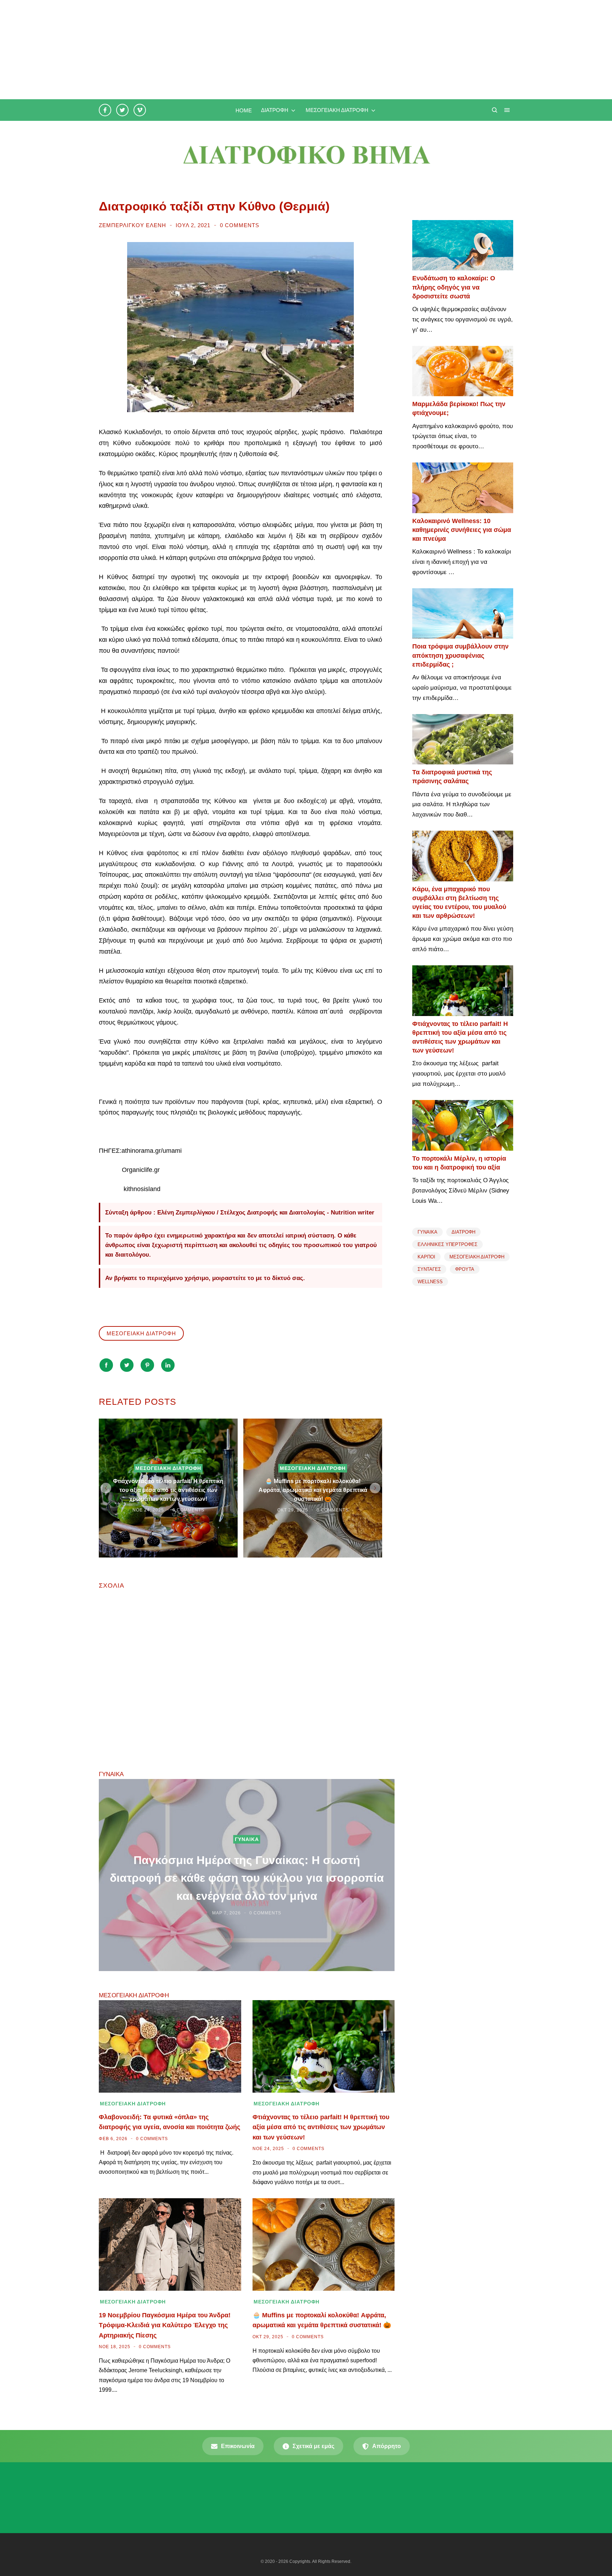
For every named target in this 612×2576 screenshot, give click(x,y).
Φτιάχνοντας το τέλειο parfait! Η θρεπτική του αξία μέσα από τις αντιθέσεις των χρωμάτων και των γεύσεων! (168, 1490)
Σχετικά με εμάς (313, 2446)
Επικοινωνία (238, 2446)
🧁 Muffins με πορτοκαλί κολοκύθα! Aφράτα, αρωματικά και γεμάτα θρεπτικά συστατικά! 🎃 (313, 1490)
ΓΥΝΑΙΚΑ (247, 1839)
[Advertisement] (212, 50)
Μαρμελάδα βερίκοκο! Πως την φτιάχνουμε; (459, 408)
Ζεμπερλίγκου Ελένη (133, 225)
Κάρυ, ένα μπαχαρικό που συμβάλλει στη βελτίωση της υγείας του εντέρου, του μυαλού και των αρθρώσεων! (459, 903)
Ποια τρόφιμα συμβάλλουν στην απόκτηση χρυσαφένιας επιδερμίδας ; (460, 655)
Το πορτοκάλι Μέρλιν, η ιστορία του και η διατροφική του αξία (459, 1163)
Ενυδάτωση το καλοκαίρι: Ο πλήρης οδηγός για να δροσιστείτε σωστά (454, 287)
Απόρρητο (387, 2446)
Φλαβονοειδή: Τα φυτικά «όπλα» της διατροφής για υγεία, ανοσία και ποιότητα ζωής (169, 2122)
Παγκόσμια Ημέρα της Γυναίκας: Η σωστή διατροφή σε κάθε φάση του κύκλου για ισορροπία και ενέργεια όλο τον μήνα (247, 1878)
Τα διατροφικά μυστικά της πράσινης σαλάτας (452, 777)
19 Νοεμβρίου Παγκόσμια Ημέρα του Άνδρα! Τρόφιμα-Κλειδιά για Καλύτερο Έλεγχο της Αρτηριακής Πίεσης (165, 2325)
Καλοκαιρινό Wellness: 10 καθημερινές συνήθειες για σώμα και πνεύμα (462, 530)
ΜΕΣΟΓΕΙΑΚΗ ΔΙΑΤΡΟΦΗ (141, 1333)
